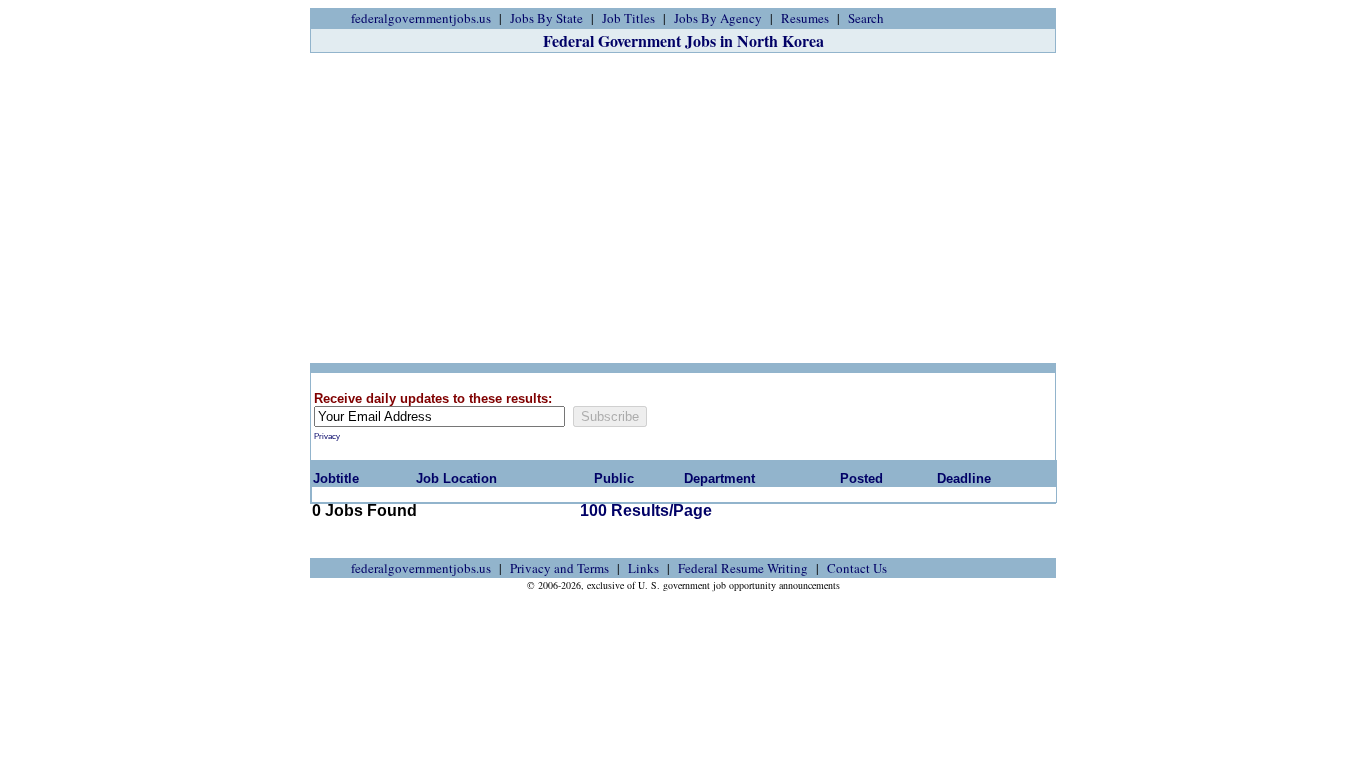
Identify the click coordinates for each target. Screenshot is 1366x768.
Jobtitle (336, 478)
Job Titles (628, 18)
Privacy (327, 436)
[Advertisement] (683, 208)
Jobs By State (546, 18)
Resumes (805, 18)
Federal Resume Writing (743, 568)
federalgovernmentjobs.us (421, 18)
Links (643, 568)
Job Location (456, 478)
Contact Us (857, 568)
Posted (861, 478)
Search (866, 18)
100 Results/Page (646, 510)
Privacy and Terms (559, 568)
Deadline (964, 478)
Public (614, 478)
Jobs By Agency (718, 18)
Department (719, 478)
